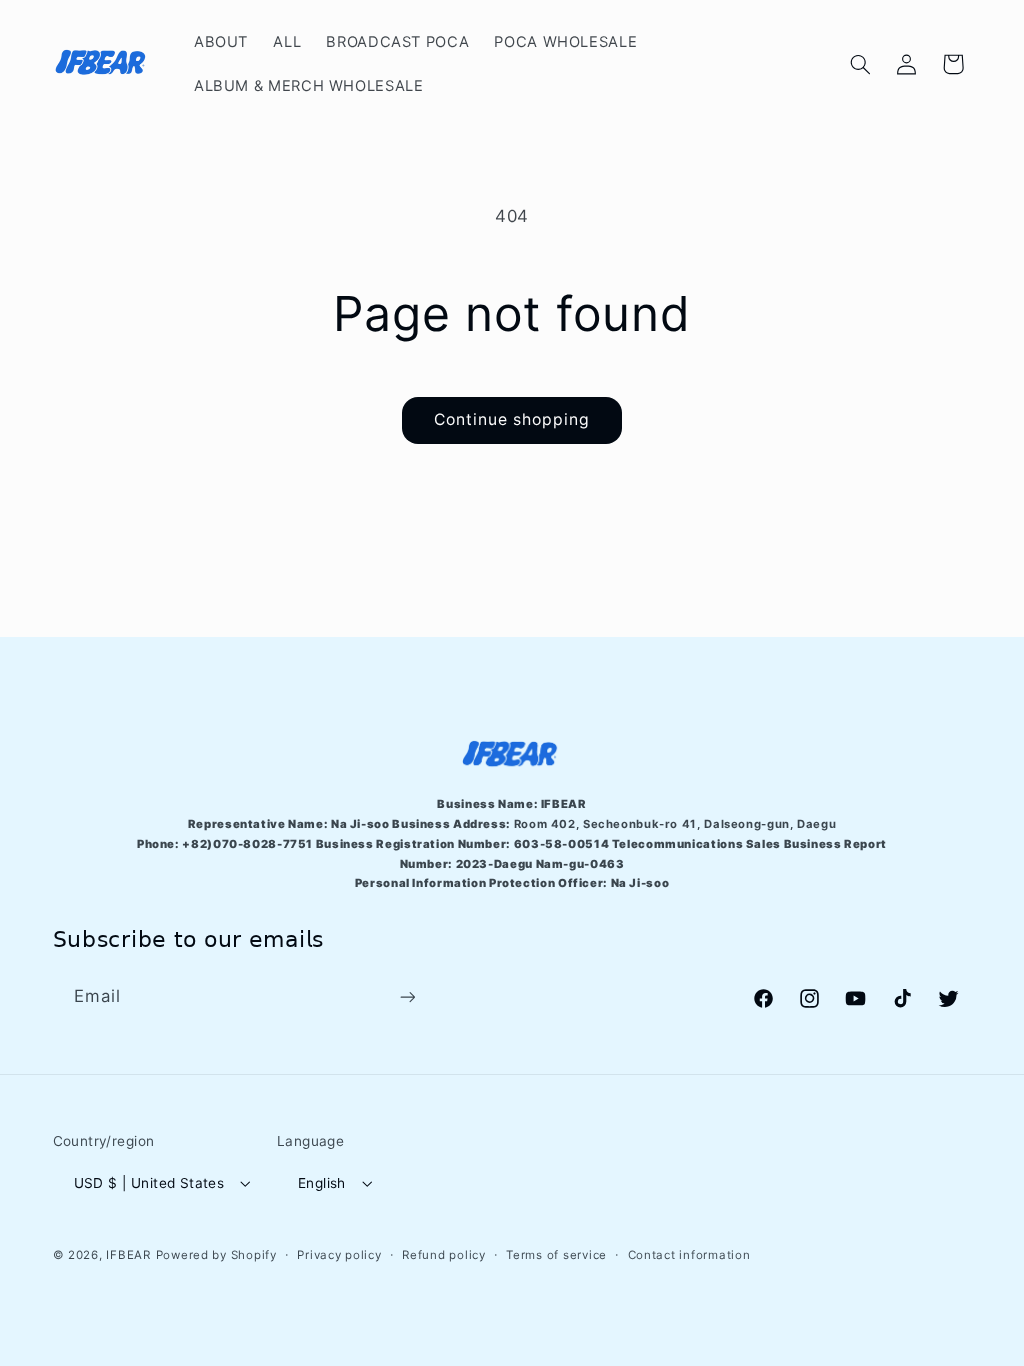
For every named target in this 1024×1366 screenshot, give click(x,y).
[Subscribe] (407, 997)
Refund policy (444, 1255)
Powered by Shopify (216, 1255)
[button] (860, 64)
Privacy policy (339, 1255)
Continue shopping (512, 419)
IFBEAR (128, 1255)
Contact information (689, 1255)
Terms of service (556, 1255)
